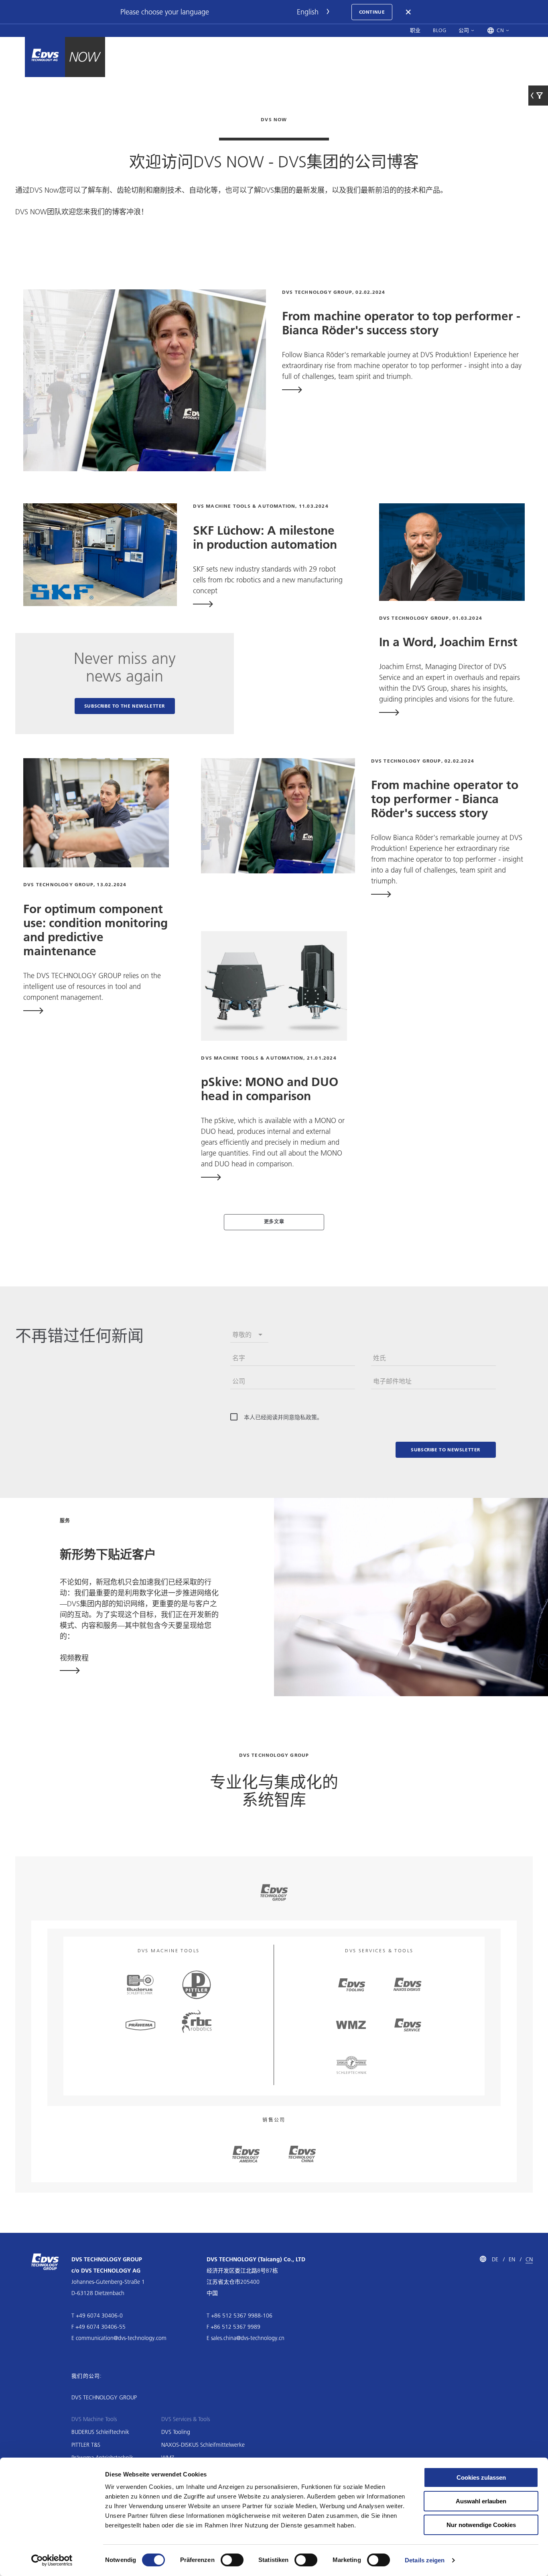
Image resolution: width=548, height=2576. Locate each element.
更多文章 (274, 1222)
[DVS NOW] (45, 57)
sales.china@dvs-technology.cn (248, 2338)
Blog (440, 30)
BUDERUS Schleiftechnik (100, 2432)
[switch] (232, 2560)
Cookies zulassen (481, 2477)
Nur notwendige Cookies (481, 2525)
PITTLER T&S (86, 2445)
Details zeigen (425, 2560)
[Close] (409, 12)
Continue (372, 12)
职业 (415, 30)
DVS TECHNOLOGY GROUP (104, 2397)
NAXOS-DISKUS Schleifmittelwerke (203, 2445)
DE (495, 2259)
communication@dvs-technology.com (121, 2338)
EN (512, 2259)
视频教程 (74, 1658)
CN (529, 2259)
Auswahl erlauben (481, 2501)
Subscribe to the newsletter (125, 706)
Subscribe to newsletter (446, 1450)
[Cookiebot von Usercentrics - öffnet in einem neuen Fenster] (52, 2560)
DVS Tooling (176, 2432)
